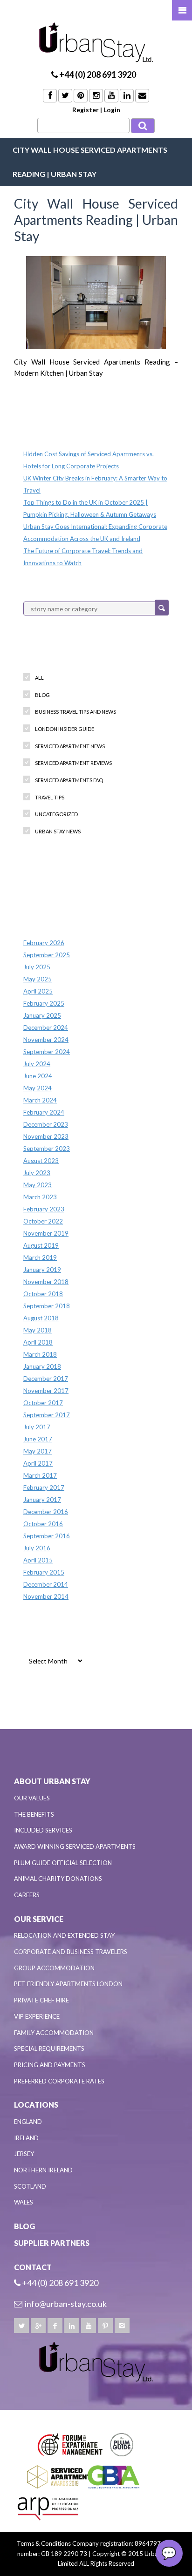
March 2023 (40, 1197)
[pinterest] (105, 2326)
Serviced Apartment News (70, 746)
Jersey (24, 2154)
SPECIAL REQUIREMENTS (49, 2049)
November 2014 (46, 1596)
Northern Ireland (43, 2170)
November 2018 (46, 1282)
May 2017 (38, 1451)
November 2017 (46, 1391)
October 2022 (43, 1221)
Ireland (26, 2138)
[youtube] (89, 2326)
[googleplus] (38, 2326)
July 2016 (37, 1548)
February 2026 (44, 943)
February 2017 (44, 1487)
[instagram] (122, 2326)
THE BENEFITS (34, 1814)
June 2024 (38, 1076)
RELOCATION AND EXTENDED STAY (64, 1935)
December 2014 (46, 1584)
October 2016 (43, 1524)
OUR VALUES (32, 1798)
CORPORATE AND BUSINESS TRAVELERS (71, 1952)
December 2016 (46, 1512)
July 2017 (37, 1427)
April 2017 (38, 1463)
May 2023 (38, 1185)
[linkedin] (72, 2326)
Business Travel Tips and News (75, 712)
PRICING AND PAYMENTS (50, 2065)
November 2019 (46, 1233)
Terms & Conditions (44, 2543)
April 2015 (38, 1560)
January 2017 (42, 1500)
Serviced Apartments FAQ (69, 780)
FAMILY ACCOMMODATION (54, 2033)
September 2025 (47, 955)
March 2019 (40, 1258)
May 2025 (38, 979)
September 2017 (47, 1415)
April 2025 (38, 991)
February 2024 (44, 1112)
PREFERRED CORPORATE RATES (59, 2081)
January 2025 (42, 1015)
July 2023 (37, 1173)
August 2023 (41, 1161)
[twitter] (21, 2326)
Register (86, 110)
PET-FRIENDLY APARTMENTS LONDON (68, 1984)
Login (112, 110)
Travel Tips (50, 797)
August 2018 (41, 1318)
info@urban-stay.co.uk (66, 2304)
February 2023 (44, 1209)
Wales (24, 2202)
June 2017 (38, 1439)
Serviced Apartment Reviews (73, 763)
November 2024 (46, 1040)
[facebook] (55, 2326)
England (28, 2122)
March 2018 (40, 1354)
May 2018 (38, 1330)
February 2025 (44, 1003)
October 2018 (43, 1294)
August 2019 (41, 1245)
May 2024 (38, 1088)
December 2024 (46, 1028)
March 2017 (40, 1475)
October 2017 (43, 1403)
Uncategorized (56, 814)
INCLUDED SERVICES (43, 1830)
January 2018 (42, 1366)
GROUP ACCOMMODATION (54, 1968)
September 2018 (47, 1306)
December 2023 (46, 1124)
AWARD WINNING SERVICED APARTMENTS (75, 1846)
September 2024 (47, 1052)
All (39, 678)
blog (42, 695)
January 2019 (42, 1270)
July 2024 (37, 1064)
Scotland (30, 2186)
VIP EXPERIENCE (37, 2016)
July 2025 (37, 967)
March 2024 (40, 1100)
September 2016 (47, 1536)
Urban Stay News (58, 831)
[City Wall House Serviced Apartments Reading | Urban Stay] (96, 303)
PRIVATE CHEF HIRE (41, 2000)
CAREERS (27, 1895)
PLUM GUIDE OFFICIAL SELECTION (63, 1863)
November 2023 (46, 1136)
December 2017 (46, 1379)
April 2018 (38, 1342)
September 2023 (47, 1149)
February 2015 (44, 1572)
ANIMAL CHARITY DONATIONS (58, 1879)
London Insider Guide (65, 729)
